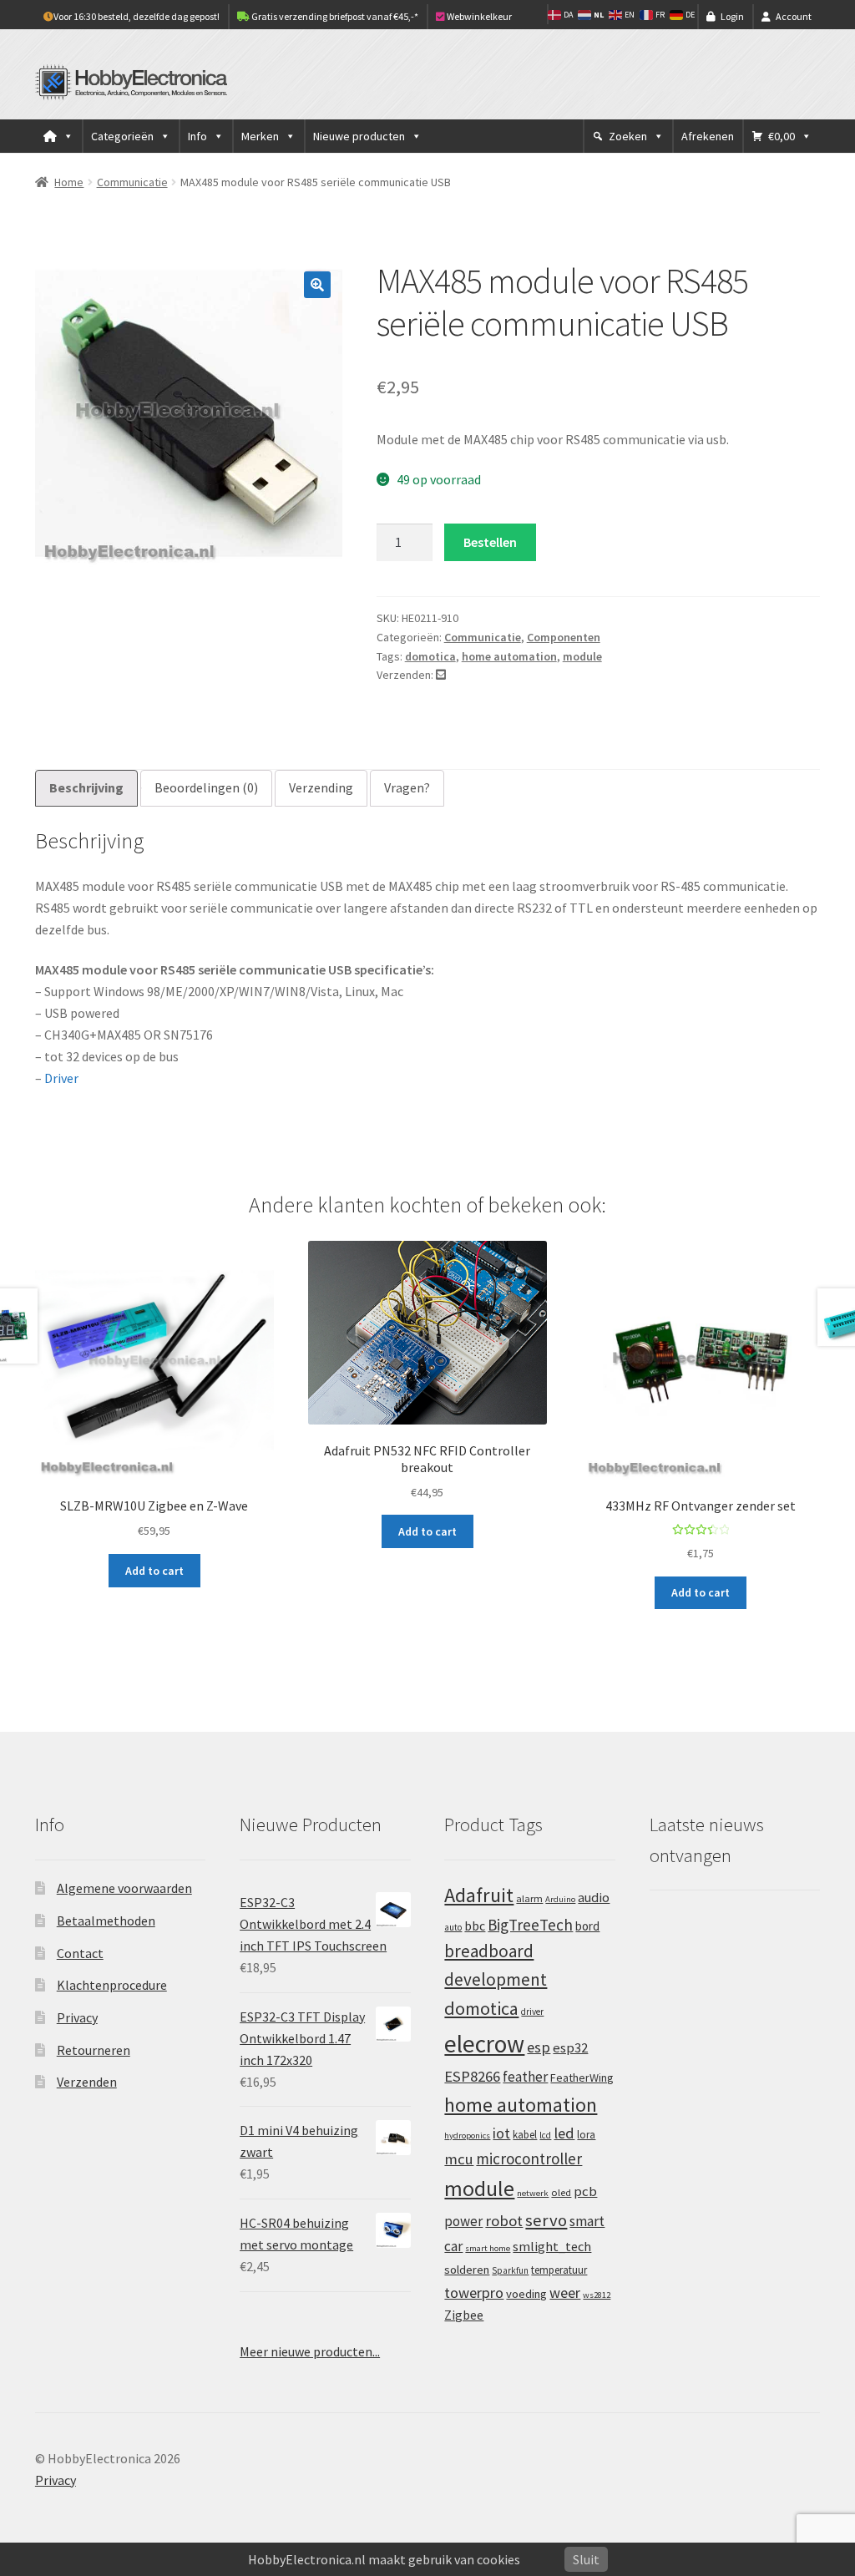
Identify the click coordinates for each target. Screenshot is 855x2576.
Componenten (564, 637)
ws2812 (597, 2295)
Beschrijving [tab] (86, 787)
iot (501, 2133)
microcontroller (529, 2158)
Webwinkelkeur (478, 16)
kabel (525, 2134)
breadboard (489, 1951)
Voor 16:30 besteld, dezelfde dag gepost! (137, 16)
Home (69, 182)
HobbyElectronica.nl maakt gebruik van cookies (384, 2559)
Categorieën (122, 136)
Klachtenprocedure (112, 1985)
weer (565, 2293)
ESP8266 (472, 2076)
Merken (260, 136)
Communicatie (132, 182)
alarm (529, 1898)
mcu (459, 2159)
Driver (61, 1078)
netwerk (533, 2193)
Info (197, 136)
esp (539, 2047)
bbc (475, 1926)
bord (587, 1926)
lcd (545, 2135)
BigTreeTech (530, 1925)
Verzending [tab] (321, 787)
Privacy (77, 2017)
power (463, 2221)
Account (794, 16)
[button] (317, 285)
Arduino (560, 1899)
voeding (526, 2294)
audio (594, 1897)
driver (532, 2012)
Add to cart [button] (154, 1571)
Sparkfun (510, 2270)
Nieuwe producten (359, 136)
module (582, 656)
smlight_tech (552, 2246)
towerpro (474, 2293)
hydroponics (467, 2136)
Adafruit (479, 1895)
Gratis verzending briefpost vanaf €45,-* (334, 16)
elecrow (484, 2044)
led (564, 2133)
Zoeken (628, 136)
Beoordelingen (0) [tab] (206, 787)
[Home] (58, 136)
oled (561, 2192)
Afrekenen (708, 136)
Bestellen (490, 542)
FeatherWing (582, 2078)
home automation (509, 656)
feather (525, 2077)
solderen (467, 2270)
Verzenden (87, 2082)
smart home (488, 2248)
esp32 (570, 2048)
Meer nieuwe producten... (310, 2351)
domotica (430, 656)
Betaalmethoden (106, 1921)
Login (732, 16)
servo (546, 2220)
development (496, 1979)
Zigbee (464, 2315)
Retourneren (94, 2050)
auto (453, 1927)
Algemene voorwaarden (124, 1888)
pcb (585, 2191)
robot (504, 2221)
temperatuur (559, 2270)
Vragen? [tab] (407, 787)
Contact (80, 1953)
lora (586, 2134)
